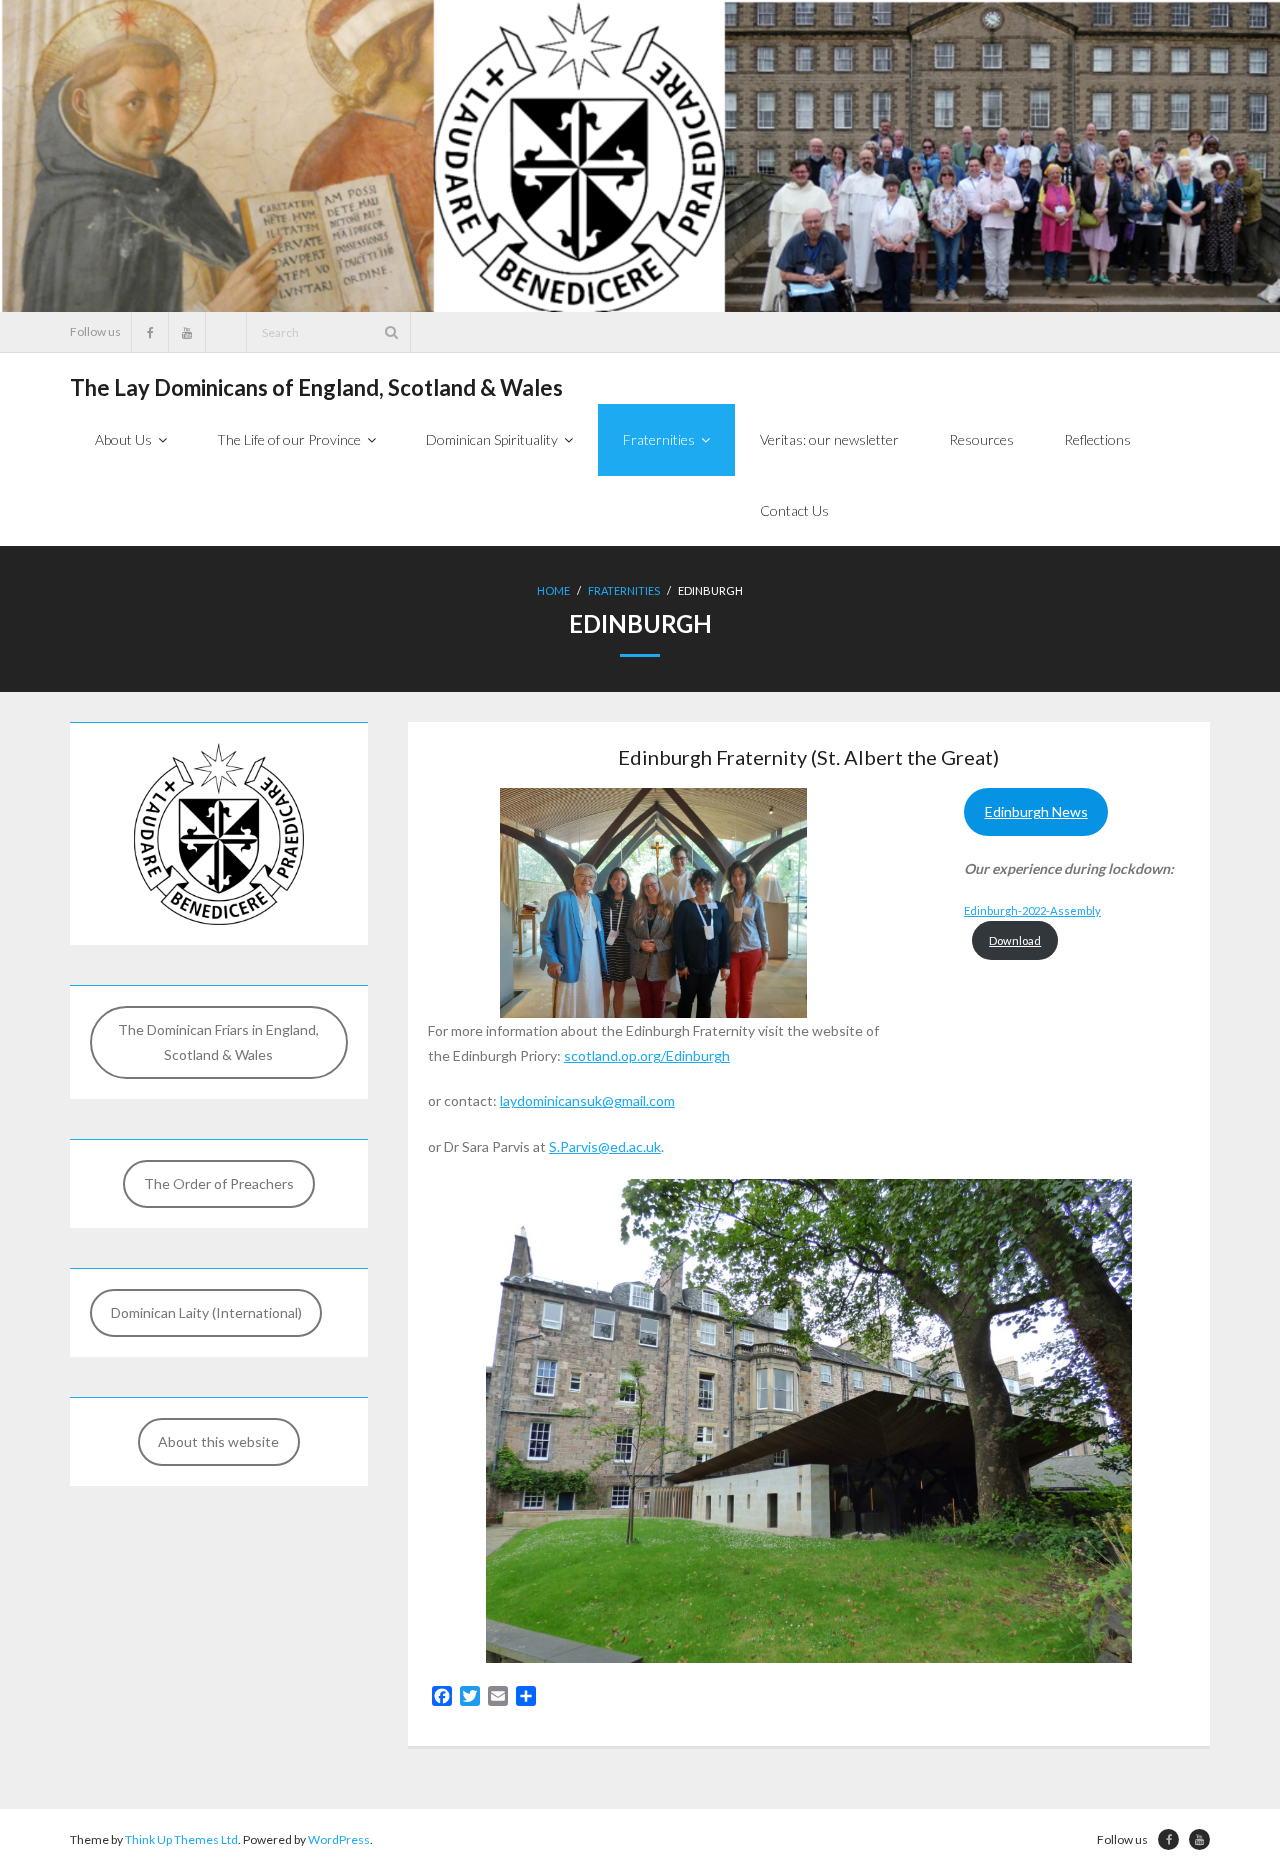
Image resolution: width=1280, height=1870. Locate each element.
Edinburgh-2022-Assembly (1032, 910)
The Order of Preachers (219, 1183)
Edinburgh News (1036, 811)
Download (1015, 940)
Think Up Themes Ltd (181, 1839)
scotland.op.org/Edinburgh (647, 1055)
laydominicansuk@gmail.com (587, 1100)
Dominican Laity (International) (206, 1312)
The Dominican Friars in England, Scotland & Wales (218, 1042)
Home (553, 590)
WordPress (339, 1839)
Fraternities (624, 590)
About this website (218, 1441)
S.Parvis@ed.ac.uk (605, 1146)
